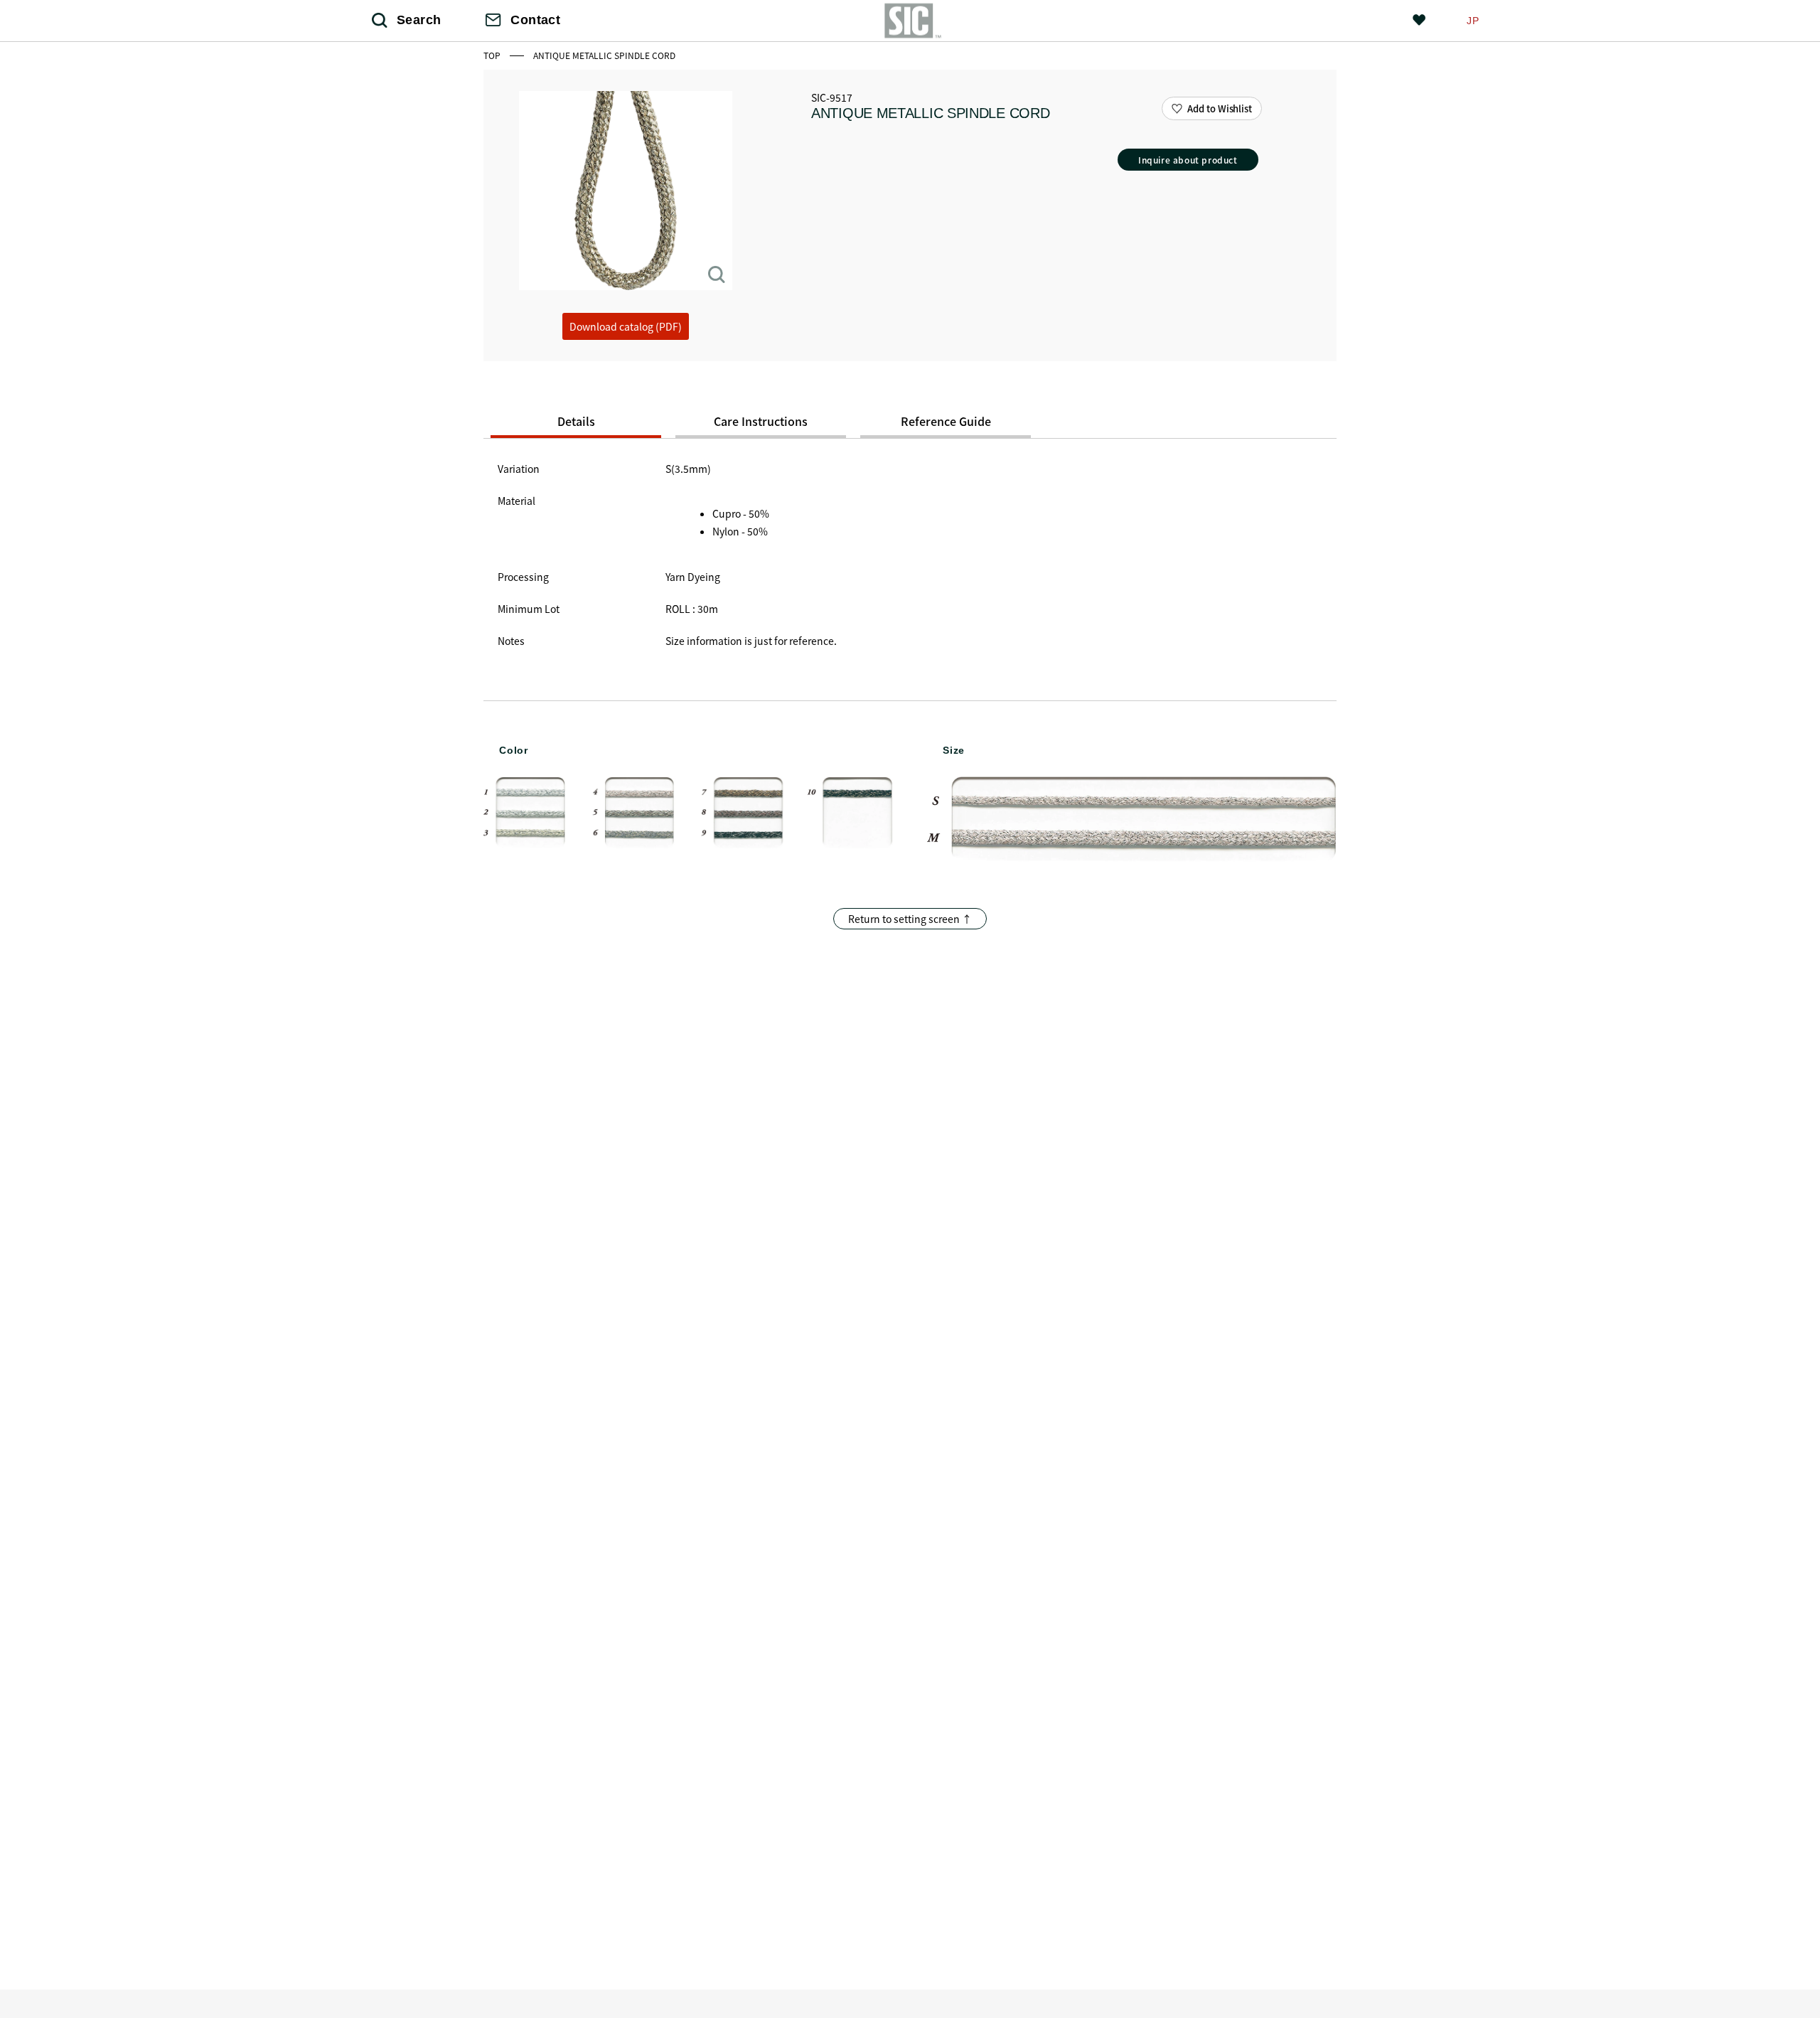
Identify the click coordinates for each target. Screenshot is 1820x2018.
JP (1473, 21)
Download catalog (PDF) (626, 326)
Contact (535, 20)
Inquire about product (1188, 160)
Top (493, 55)
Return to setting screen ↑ (910, 919)
